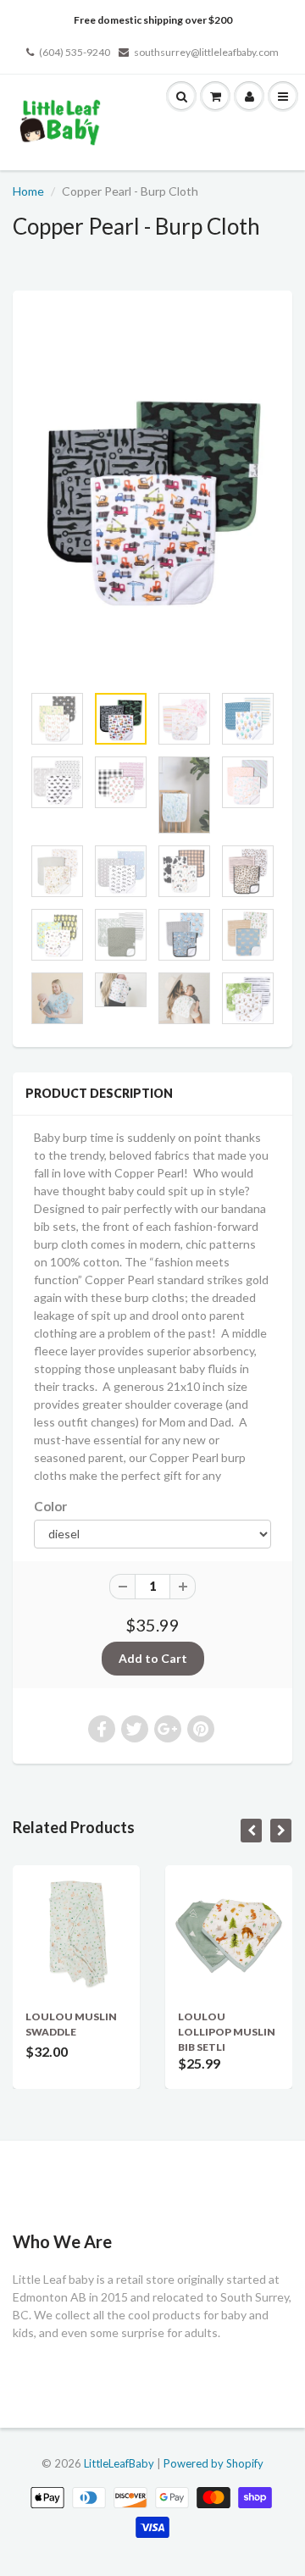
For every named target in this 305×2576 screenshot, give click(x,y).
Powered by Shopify (213, 2463)
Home (28, 191)
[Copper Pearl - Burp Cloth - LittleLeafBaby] (152, 496)
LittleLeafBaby (119, 2463)
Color (50, 1506)
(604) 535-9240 (75, 52)
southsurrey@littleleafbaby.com (206, 52)
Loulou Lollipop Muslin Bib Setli (227, 2032)
